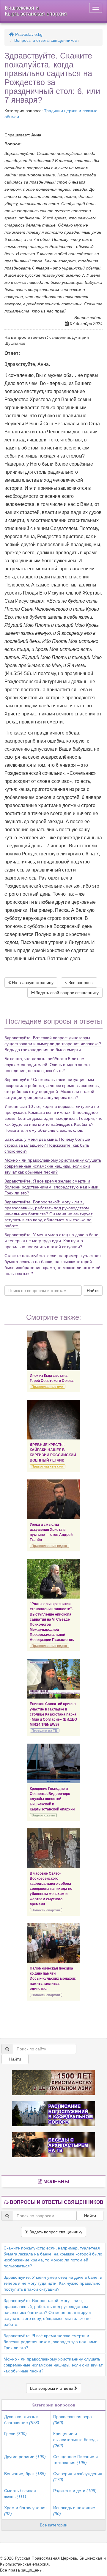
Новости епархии (46, 1910)
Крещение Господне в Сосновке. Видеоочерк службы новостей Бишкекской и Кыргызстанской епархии (52, 1799)
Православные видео (49, 1546)
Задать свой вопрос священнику (67, 993)
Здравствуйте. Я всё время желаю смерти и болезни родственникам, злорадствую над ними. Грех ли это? (52, 1187)
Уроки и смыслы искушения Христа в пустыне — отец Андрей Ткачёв (51, 1532)
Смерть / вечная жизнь (20, 2494)
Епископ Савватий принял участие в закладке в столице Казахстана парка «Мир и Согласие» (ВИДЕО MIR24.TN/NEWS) (53, 1714)
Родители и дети (75, 2491)
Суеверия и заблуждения (78, 2477)
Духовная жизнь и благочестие (22, 2420)
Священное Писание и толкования (75, 2460)
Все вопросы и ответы (52, 2388)
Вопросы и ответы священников (45, 40)
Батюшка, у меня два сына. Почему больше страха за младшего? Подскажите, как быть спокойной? (47, 1145)
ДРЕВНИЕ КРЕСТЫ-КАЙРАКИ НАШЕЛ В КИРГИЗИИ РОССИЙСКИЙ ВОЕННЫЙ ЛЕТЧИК (53, 1452)
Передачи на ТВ (44, 1730)
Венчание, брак (25, 2474)
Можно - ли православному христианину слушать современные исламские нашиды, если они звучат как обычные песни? (53, 1166)
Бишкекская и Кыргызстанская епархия (36, 11)
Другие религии (25, 2457)
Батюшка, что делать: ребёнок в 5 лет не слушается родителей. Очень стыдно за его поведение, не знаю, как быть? (47, 1065)
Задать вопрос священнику (55, 2232)
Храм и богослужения (25, 2511)
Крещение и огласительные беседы (76, 2440)
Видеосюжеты (43, 1815)
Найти (93, 1291)
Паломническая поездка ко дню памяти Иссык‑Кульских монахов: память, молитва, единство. (53, 1979)
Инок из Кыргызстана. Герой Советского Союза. (52, 1378)
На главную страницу (32, 983)
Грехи (15, 2434)
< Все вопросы (79, 983)
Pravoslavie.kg (28, 34)
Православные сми (47, 1387)
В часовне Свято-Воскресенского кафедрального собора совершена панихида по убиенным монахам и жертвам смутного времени (51, 1889)
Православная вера (73, 2420)
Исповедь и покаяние (74, 2511)
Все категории (54, 2525)
